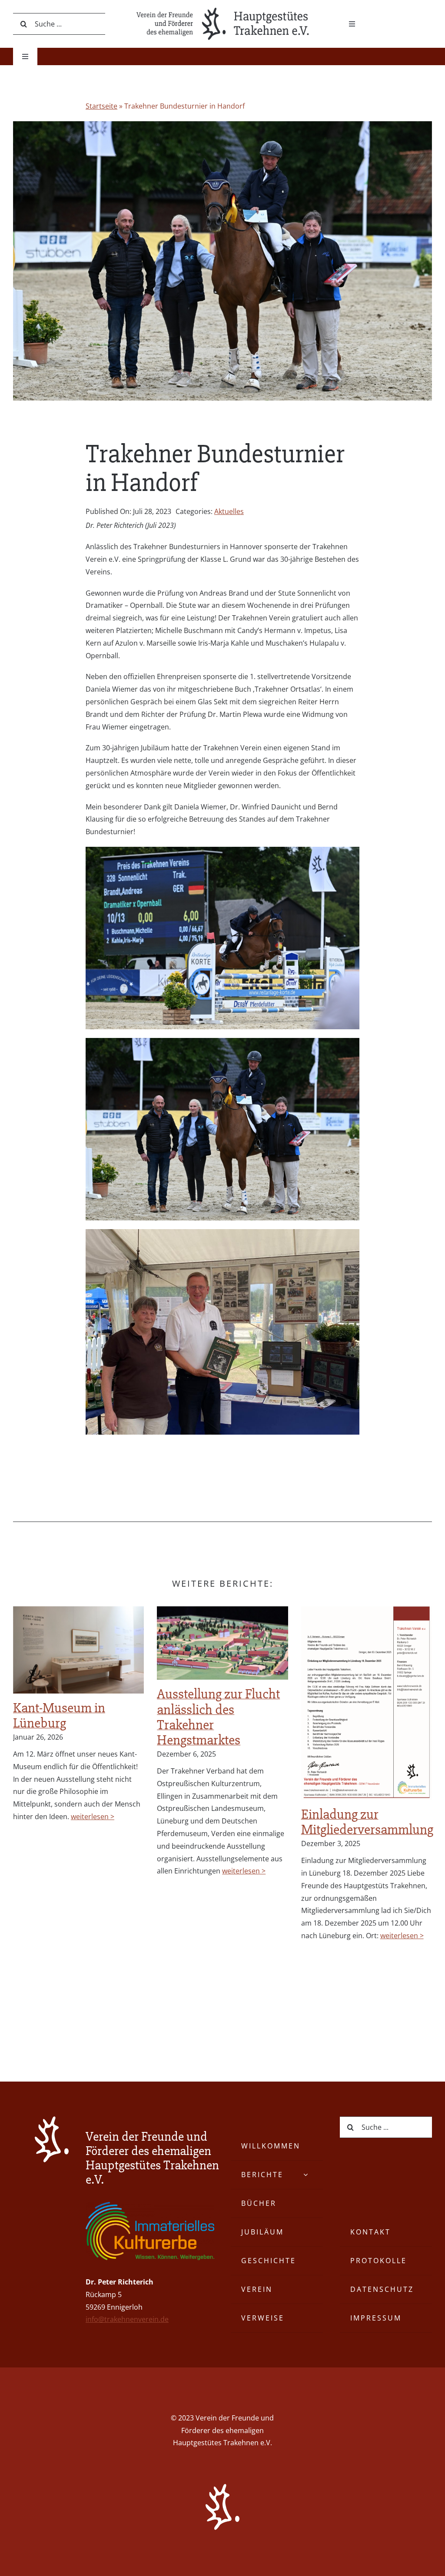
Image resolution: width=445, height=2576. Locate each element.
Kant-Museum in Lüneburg (59, 1715)
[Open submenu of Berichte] (306, 2175)
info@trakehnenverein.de (127, 2319)
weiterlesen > (93, 1817)
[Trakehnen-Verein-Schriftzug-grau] (222, 10)
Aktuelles (229, 511)
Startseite (101, 106)
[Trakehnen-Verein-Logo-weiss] (52, 2120)
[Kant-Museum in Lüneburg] (78, 1650)
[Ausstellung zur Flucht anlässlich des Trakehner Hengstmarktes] (222, 1643)
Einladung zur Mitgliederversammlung (367, 1822)
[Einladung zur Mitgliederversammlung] (367, 1703)
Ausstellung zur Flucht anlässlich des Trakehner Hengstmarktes (218, 1717)
